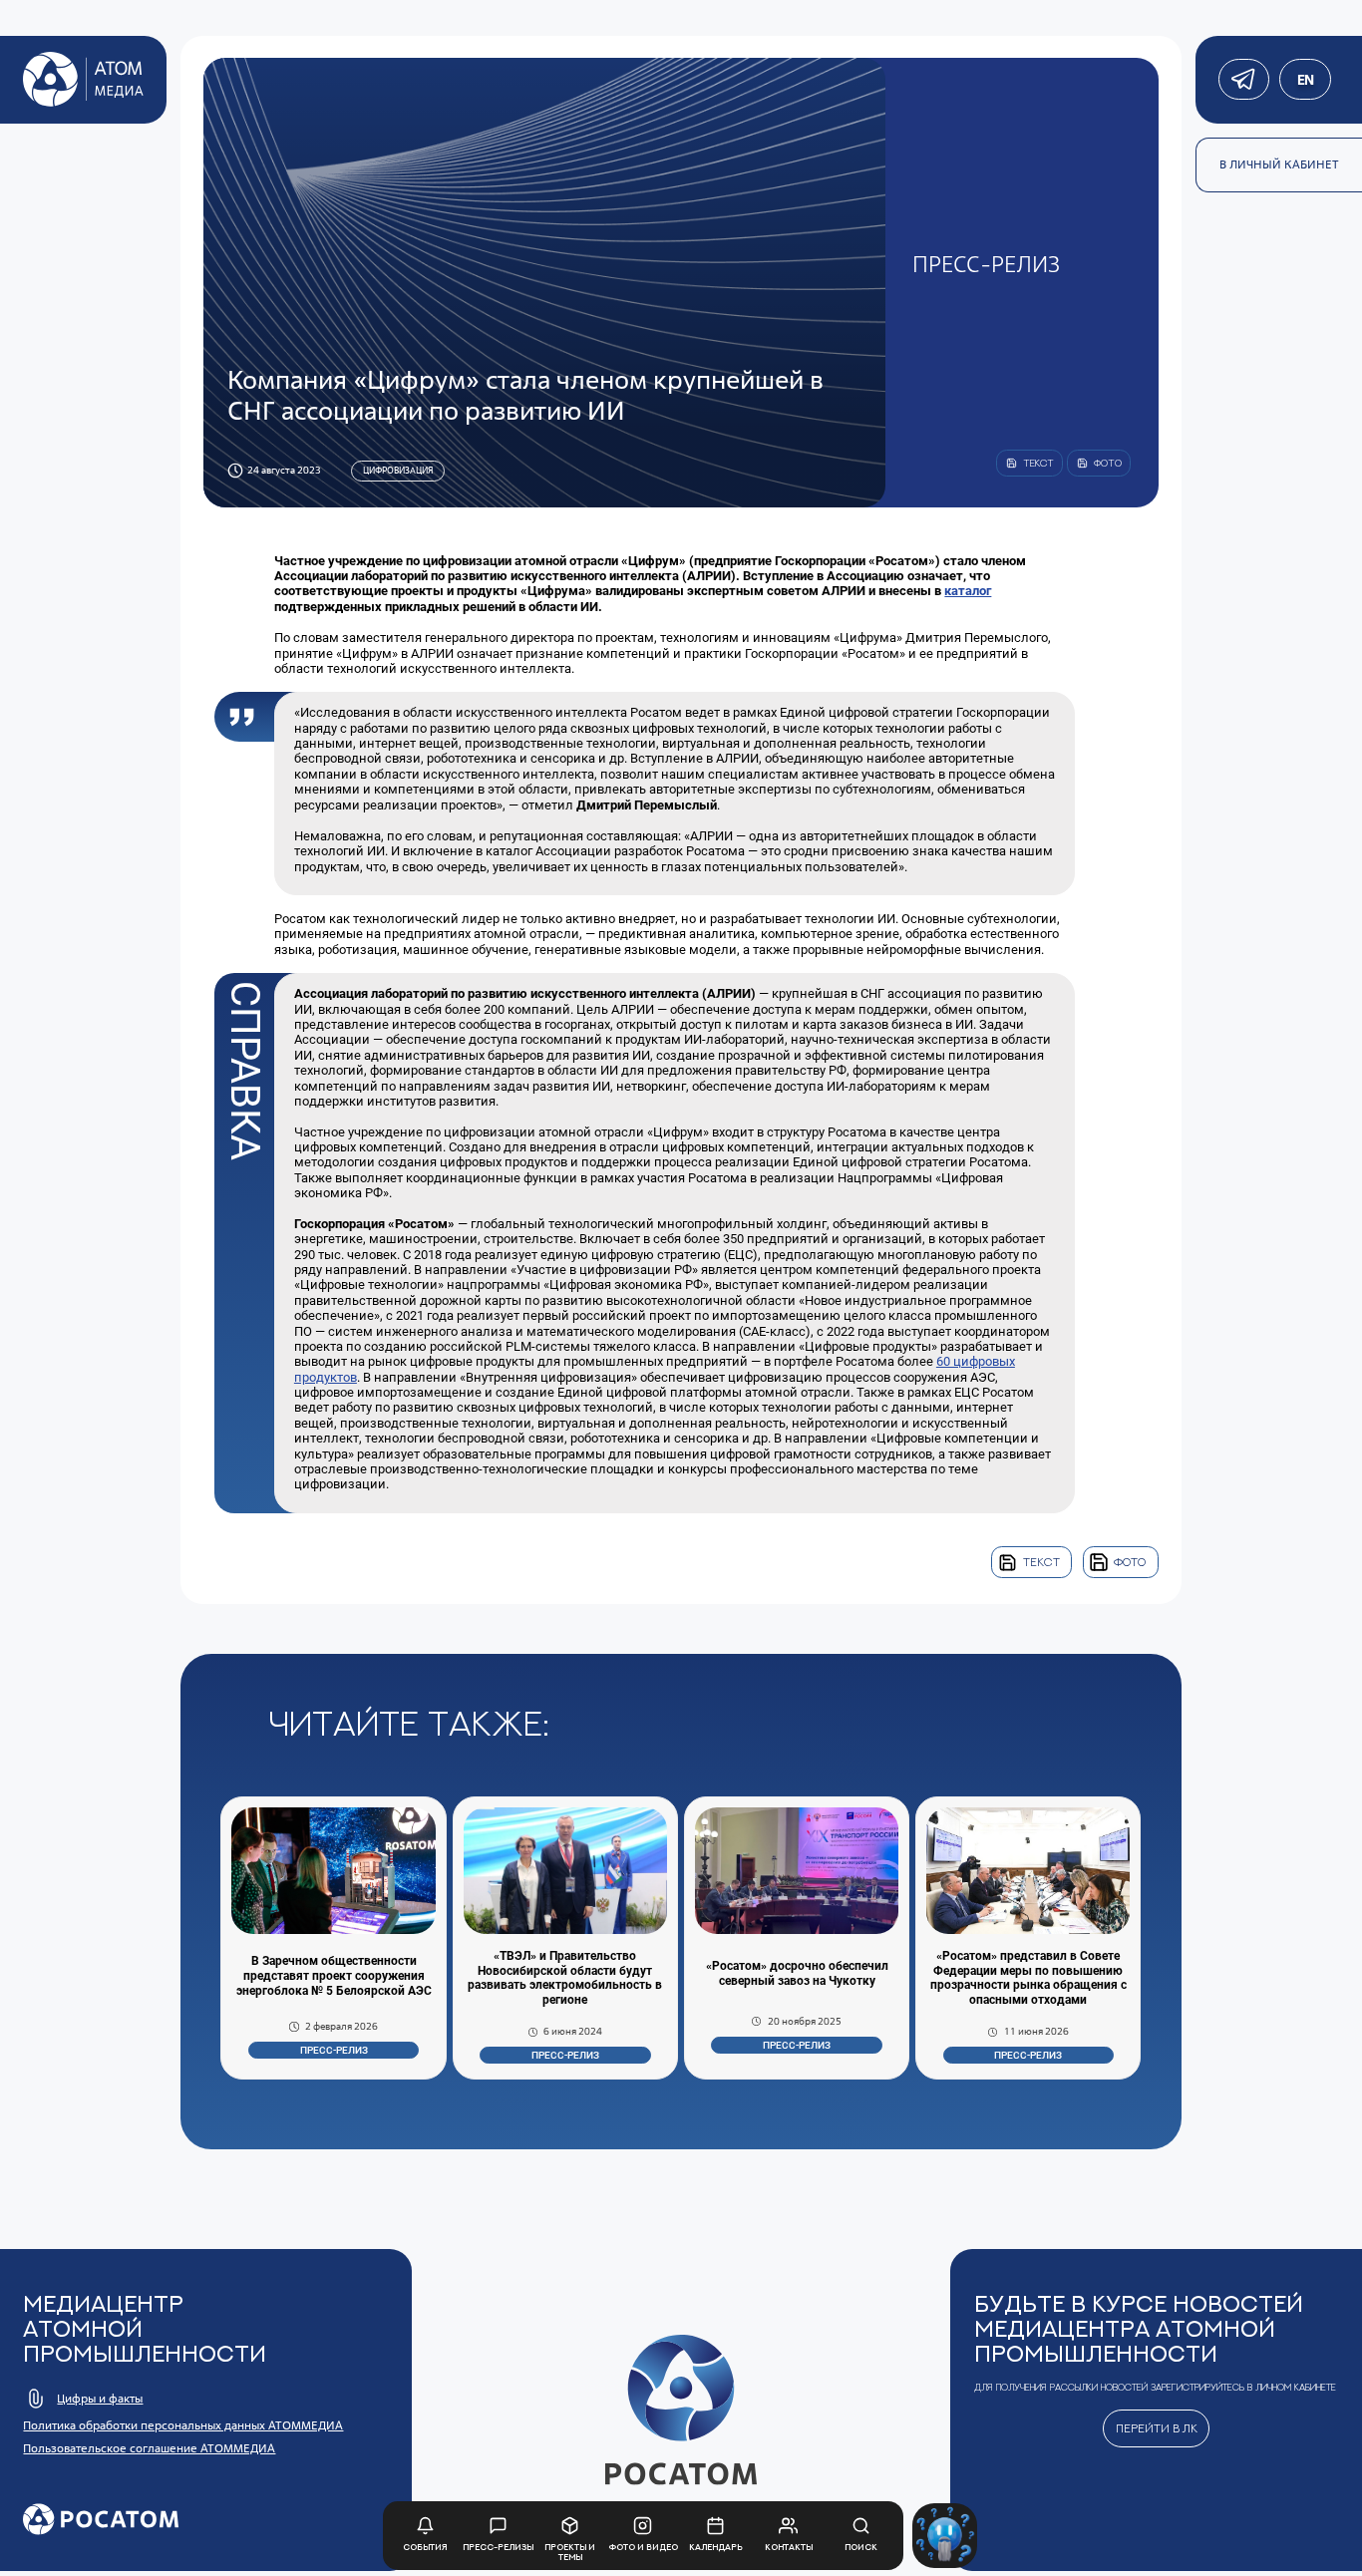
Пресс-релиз (334, 2050)
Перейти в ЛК (1157, 2428)
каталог (968, 591)
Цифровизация (398, 470)
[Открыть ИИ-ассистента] (945, 2536)
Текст (1041, 1562)
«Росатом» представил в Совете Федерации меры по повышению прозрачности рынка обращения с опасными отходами (1028, 1978)
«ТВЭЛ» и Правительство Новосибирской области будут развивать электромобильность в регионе (565, 1978)
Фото (1130, 1562)
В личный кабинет (1279, 164)
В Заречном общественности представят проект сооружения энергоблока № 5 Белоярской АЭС (334, 1976)
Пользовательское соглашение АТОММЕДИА (149, 2448)
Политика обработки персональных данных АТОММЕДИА (183, 2425)
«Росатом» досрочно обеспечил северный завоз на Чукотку (797, 1973)
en (1305, 80)
